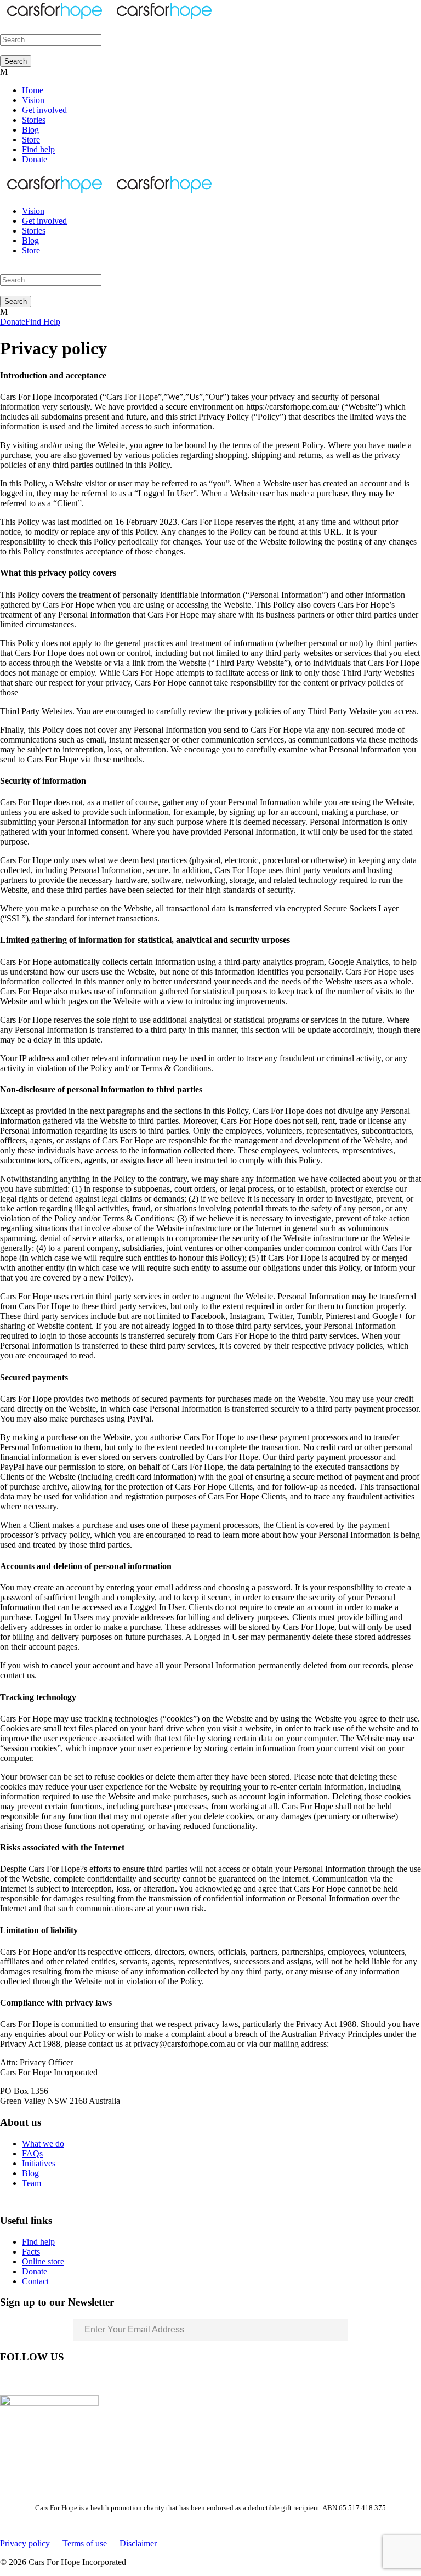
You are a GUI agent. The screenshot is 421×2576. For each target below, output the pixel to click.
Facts (31, 2252)
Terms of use (85, 2543)
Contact (35, 2281)
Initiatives (39, 2163)
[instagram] (64, 2380)
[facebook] (4, 2380)
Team (32, 2183)
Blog (30, 130)
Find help (38, 149)
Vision (33, 100)
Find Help (43, 322)
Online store (43, 2261)
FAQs (32, 2153)
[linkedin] (24, 2380)
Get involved (44, 110)
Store (31, 140)
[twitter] (44, 2380)
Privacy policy (25, 2543)
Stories (34, 120)
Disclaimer (138, 2543)
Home (33, 90)
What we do (43, 2144)
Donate (35, 159)
